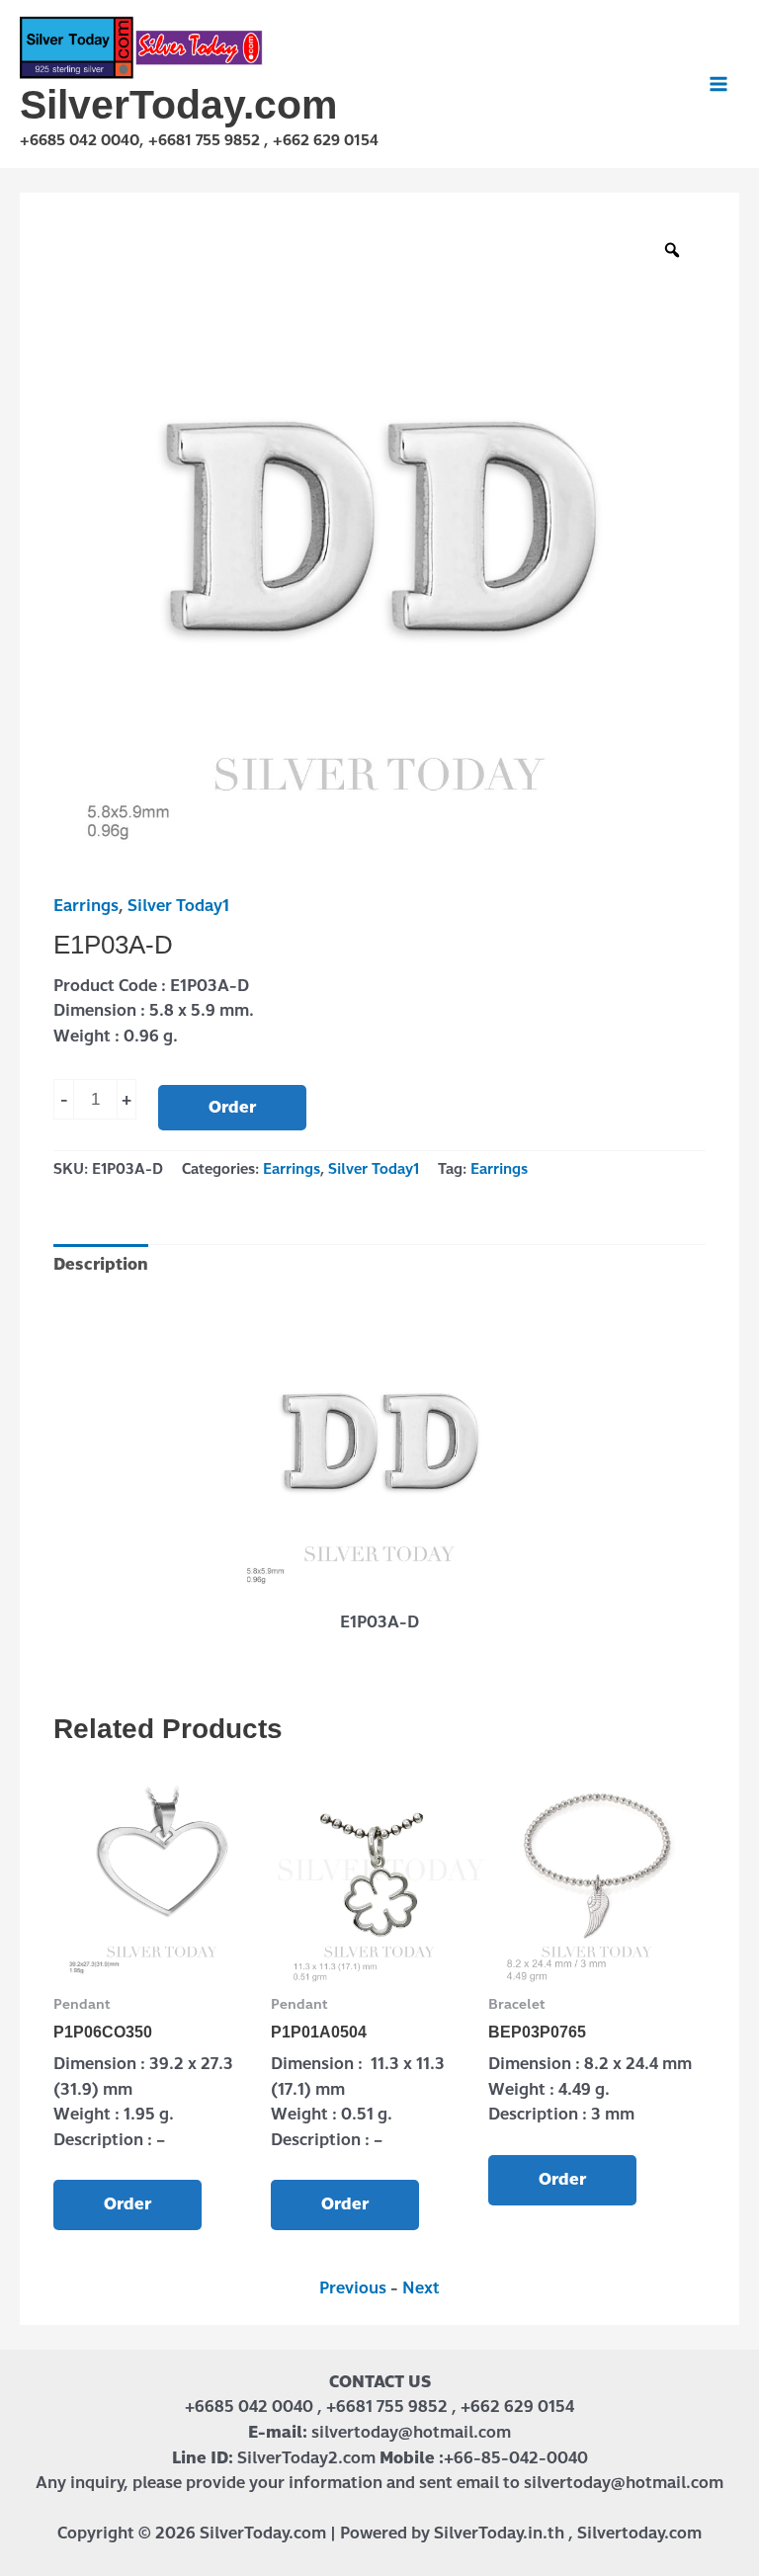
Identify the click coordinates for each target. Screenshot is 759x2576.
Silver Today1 (178, 906)
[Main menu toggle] (718, 84)
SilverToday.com (178, 105)
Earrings (86, 906)
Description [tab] (101, 1264)
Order (232, 1107)
